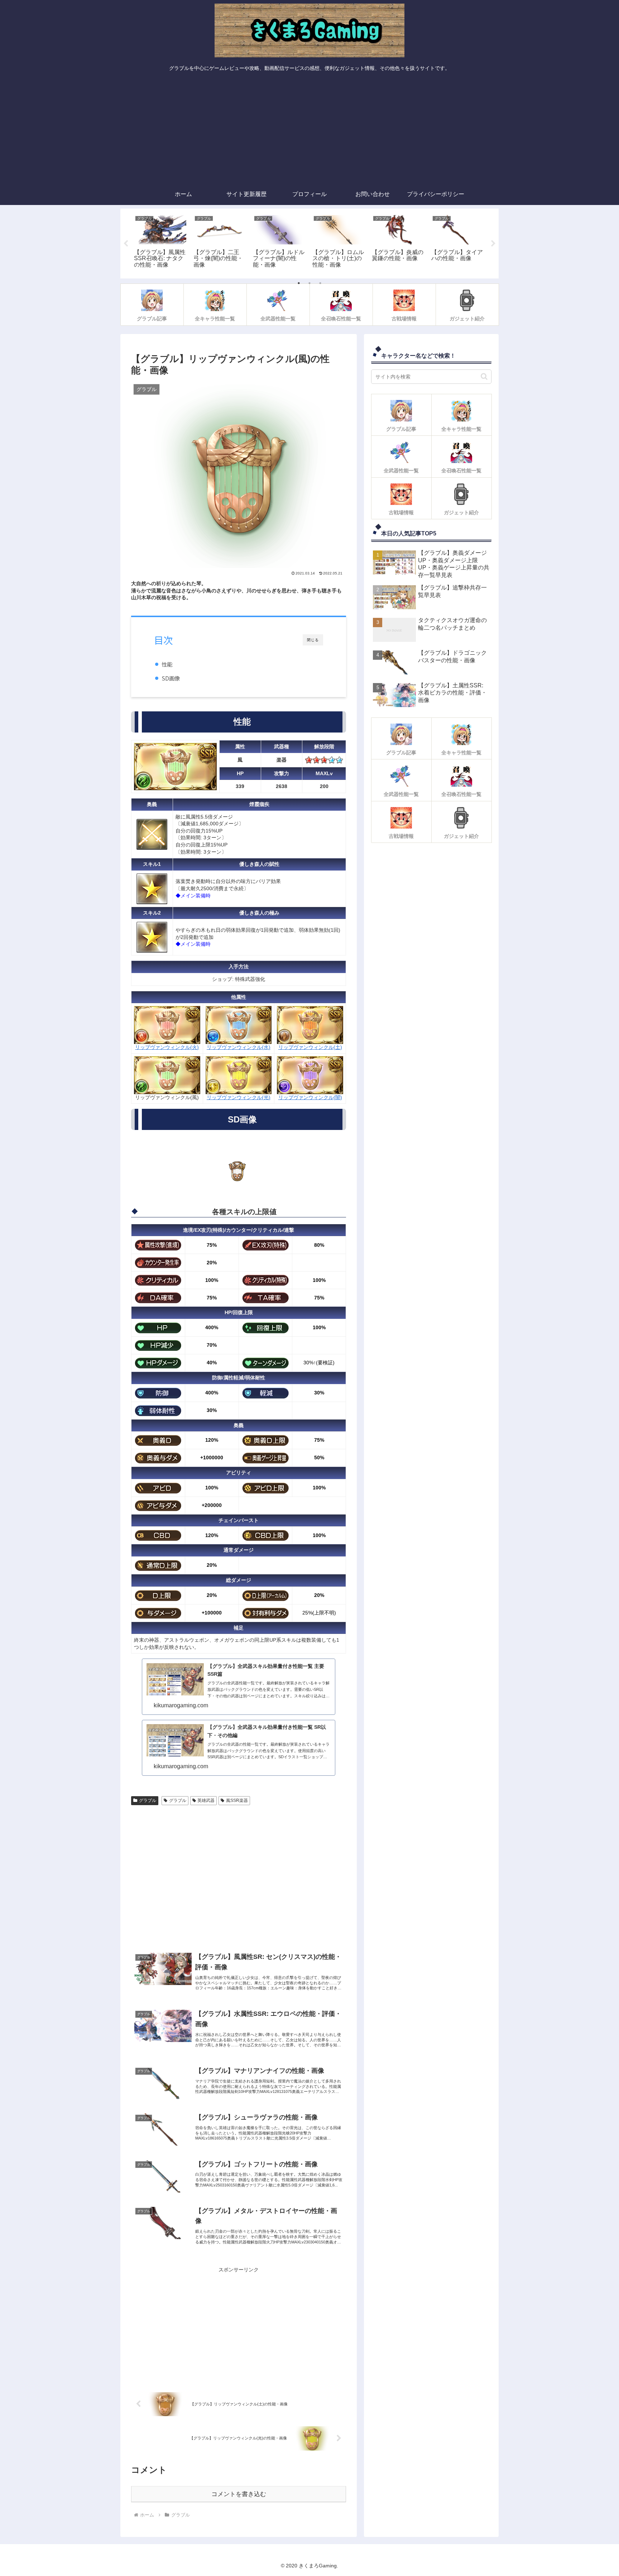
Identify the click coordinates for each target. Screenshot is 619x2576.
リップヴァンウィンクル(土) (310, 1047)
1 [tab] (299, 283)
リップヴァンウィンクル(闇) (310, 1097)
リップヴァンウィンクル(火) (167, 1047)
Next (493, 244)
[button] (484, 376)
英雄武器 (206, 1800)
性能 (167, 664)
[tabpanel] (160, 242)
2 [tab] (309, 283)
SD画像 (171, 678)
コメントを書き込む (239, 2494)
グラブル (148, 1800)
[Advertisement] (309, 130)
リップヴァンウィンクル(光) (239, 1097)
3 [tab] (320, 283)
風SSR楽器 (237, 1800)
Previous (126, 244)
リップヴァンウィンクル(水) (239, 1047)
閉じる (313, 640)
